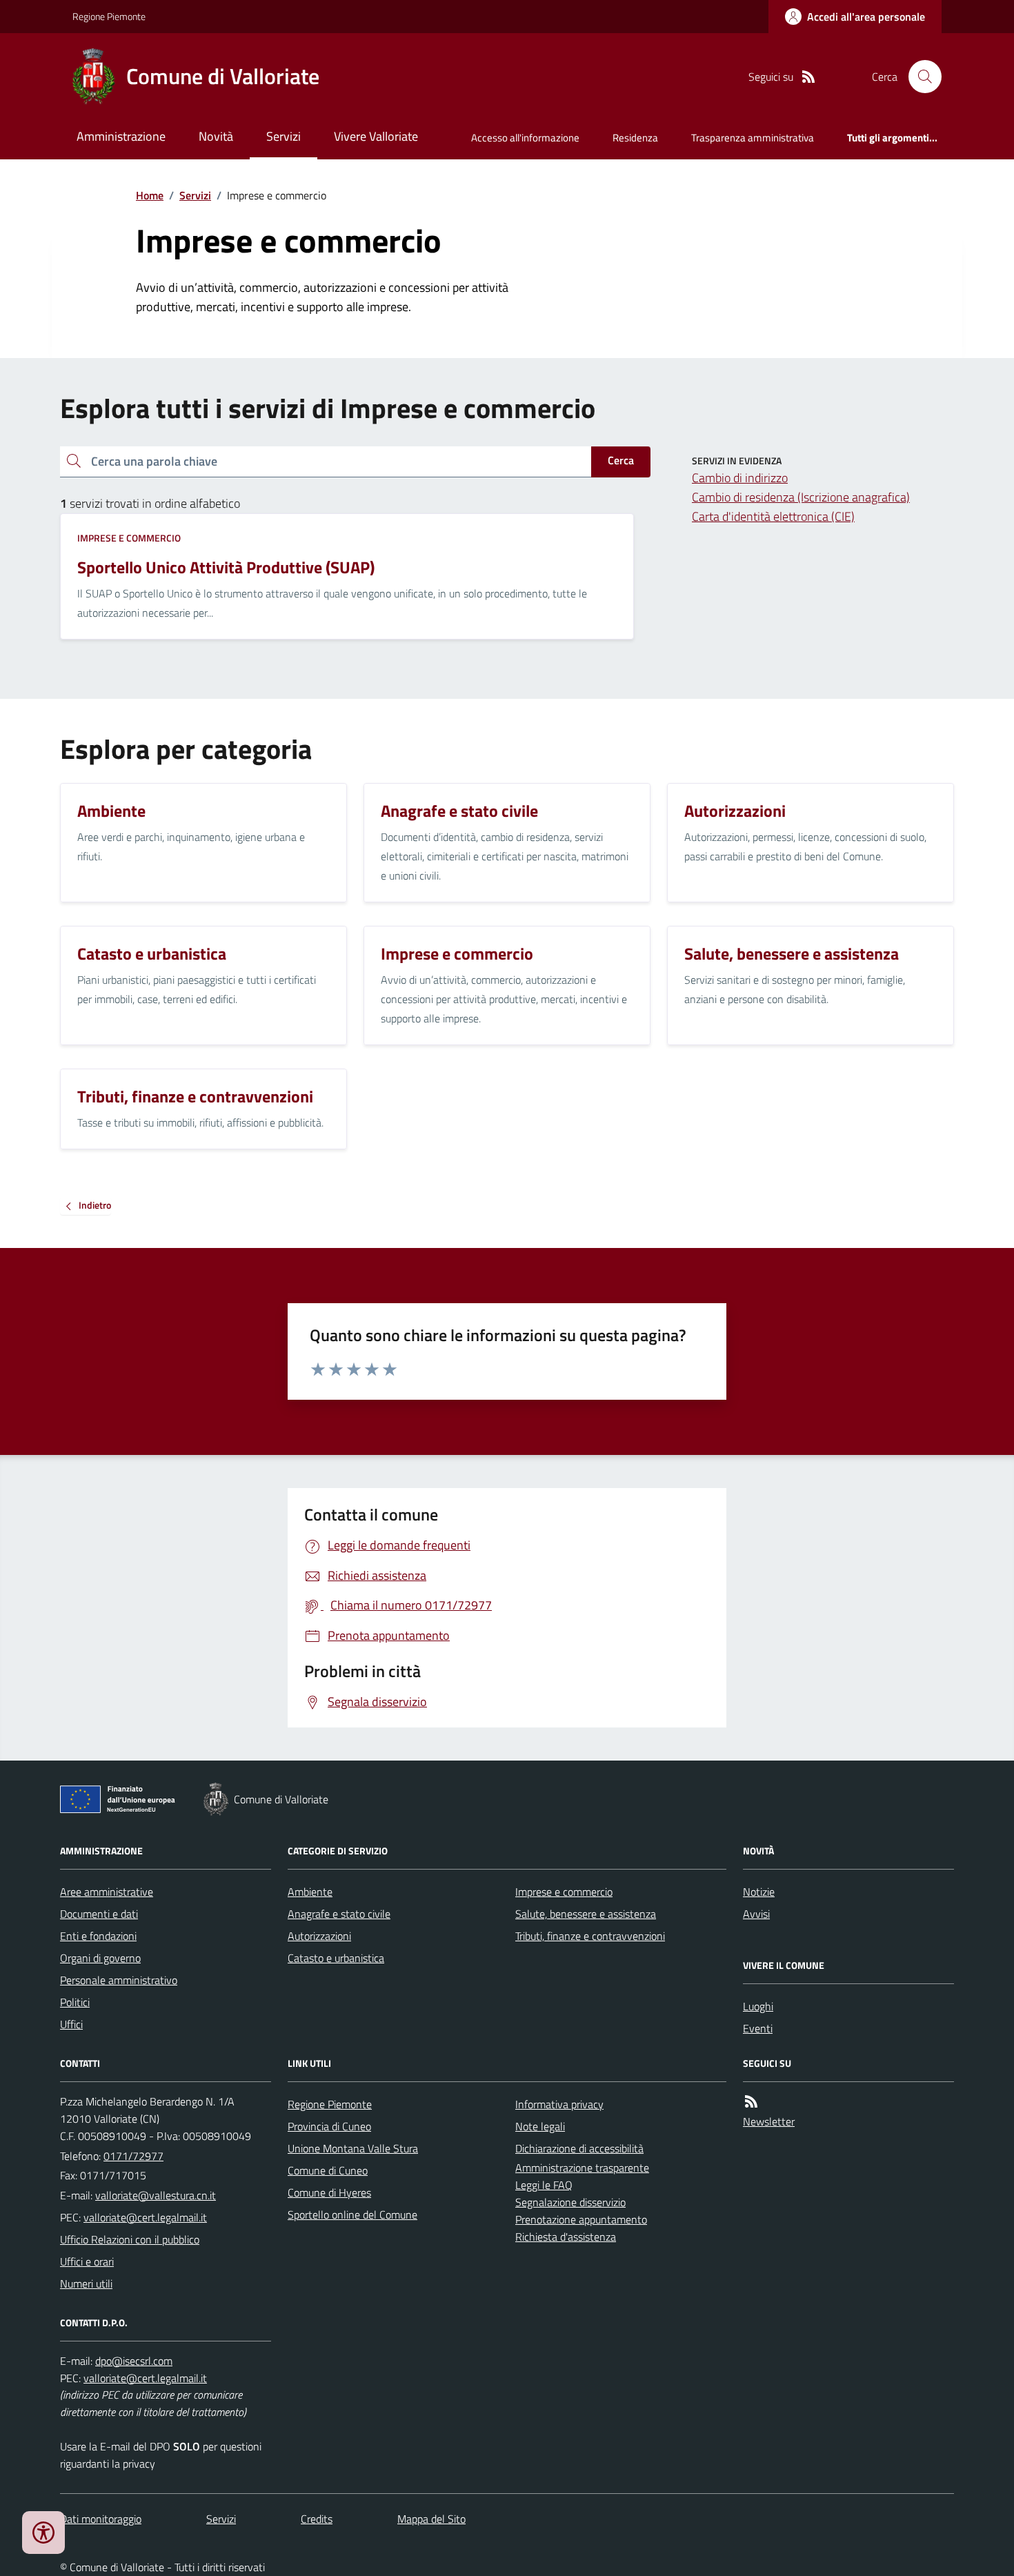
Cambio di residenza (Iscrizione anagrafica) (801, 497)
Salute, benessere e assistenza (586, 1914)
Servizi (284, 136)
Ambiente (310, 1892)
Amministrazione (121, 136)
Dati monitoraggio (101, 2519)
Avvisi (756, 1914)
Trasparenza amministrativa (753, 138)
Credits (317, 2519)
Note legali (540, 2126)
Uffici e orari (87, 2261)
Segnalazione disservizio (570, 2202)
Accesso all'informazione (525, 138)
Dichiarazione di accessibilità (579, 2148)
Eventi (758, 2028)
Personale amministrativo (119, 1980)
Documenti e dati (99, 1914)
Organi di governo (100, 1958)
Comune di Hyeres (329, 2192)
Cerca (621, 460)
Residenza (635, 138)
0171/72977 (133, 2156)
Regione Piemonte (109, 16)
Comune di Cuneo (328, 2170)
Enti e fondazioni (98, 1936)
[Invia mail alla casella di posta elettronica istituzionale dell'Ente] (156, 2195)
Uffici (71, 2024)
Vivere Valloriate (376, 136)
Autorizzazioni (319, 1936)
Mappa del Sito (431, 2519)
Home (150, 195)
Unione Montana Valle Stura (353, 2148)
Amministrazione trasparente (582, 2168)
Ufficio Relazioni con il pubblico (130, 2239)
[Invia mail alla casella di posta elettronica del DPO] (134, 2361)
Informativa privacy (559, 2104)
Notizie (759, 1892)
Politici (75, 2002)
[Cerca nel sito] (919, 77)
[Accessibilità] (43, 2533)
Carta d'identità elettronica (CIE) (773, 516)
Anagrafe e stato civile (339, 1914)
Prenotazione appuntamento (581, 2219)
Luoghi (758, 2006)
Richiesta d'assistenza (566, 2237)
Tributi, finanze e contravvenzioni (590, 1936)
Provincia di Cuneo (329, 2126)
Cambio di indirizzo (740, 478)
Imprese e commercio (129, 538)
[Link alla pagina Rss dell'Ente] (751, 2102)
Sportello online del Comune (352, 2215)
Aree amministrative (107, 1892)
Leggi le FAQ (544, 2185)
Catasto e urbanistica (336, 1958)
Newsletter (769, 2121)
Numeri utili (86, 2283)
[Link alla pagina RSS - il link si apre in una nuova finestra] (808, 77)
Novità (216, 136)
